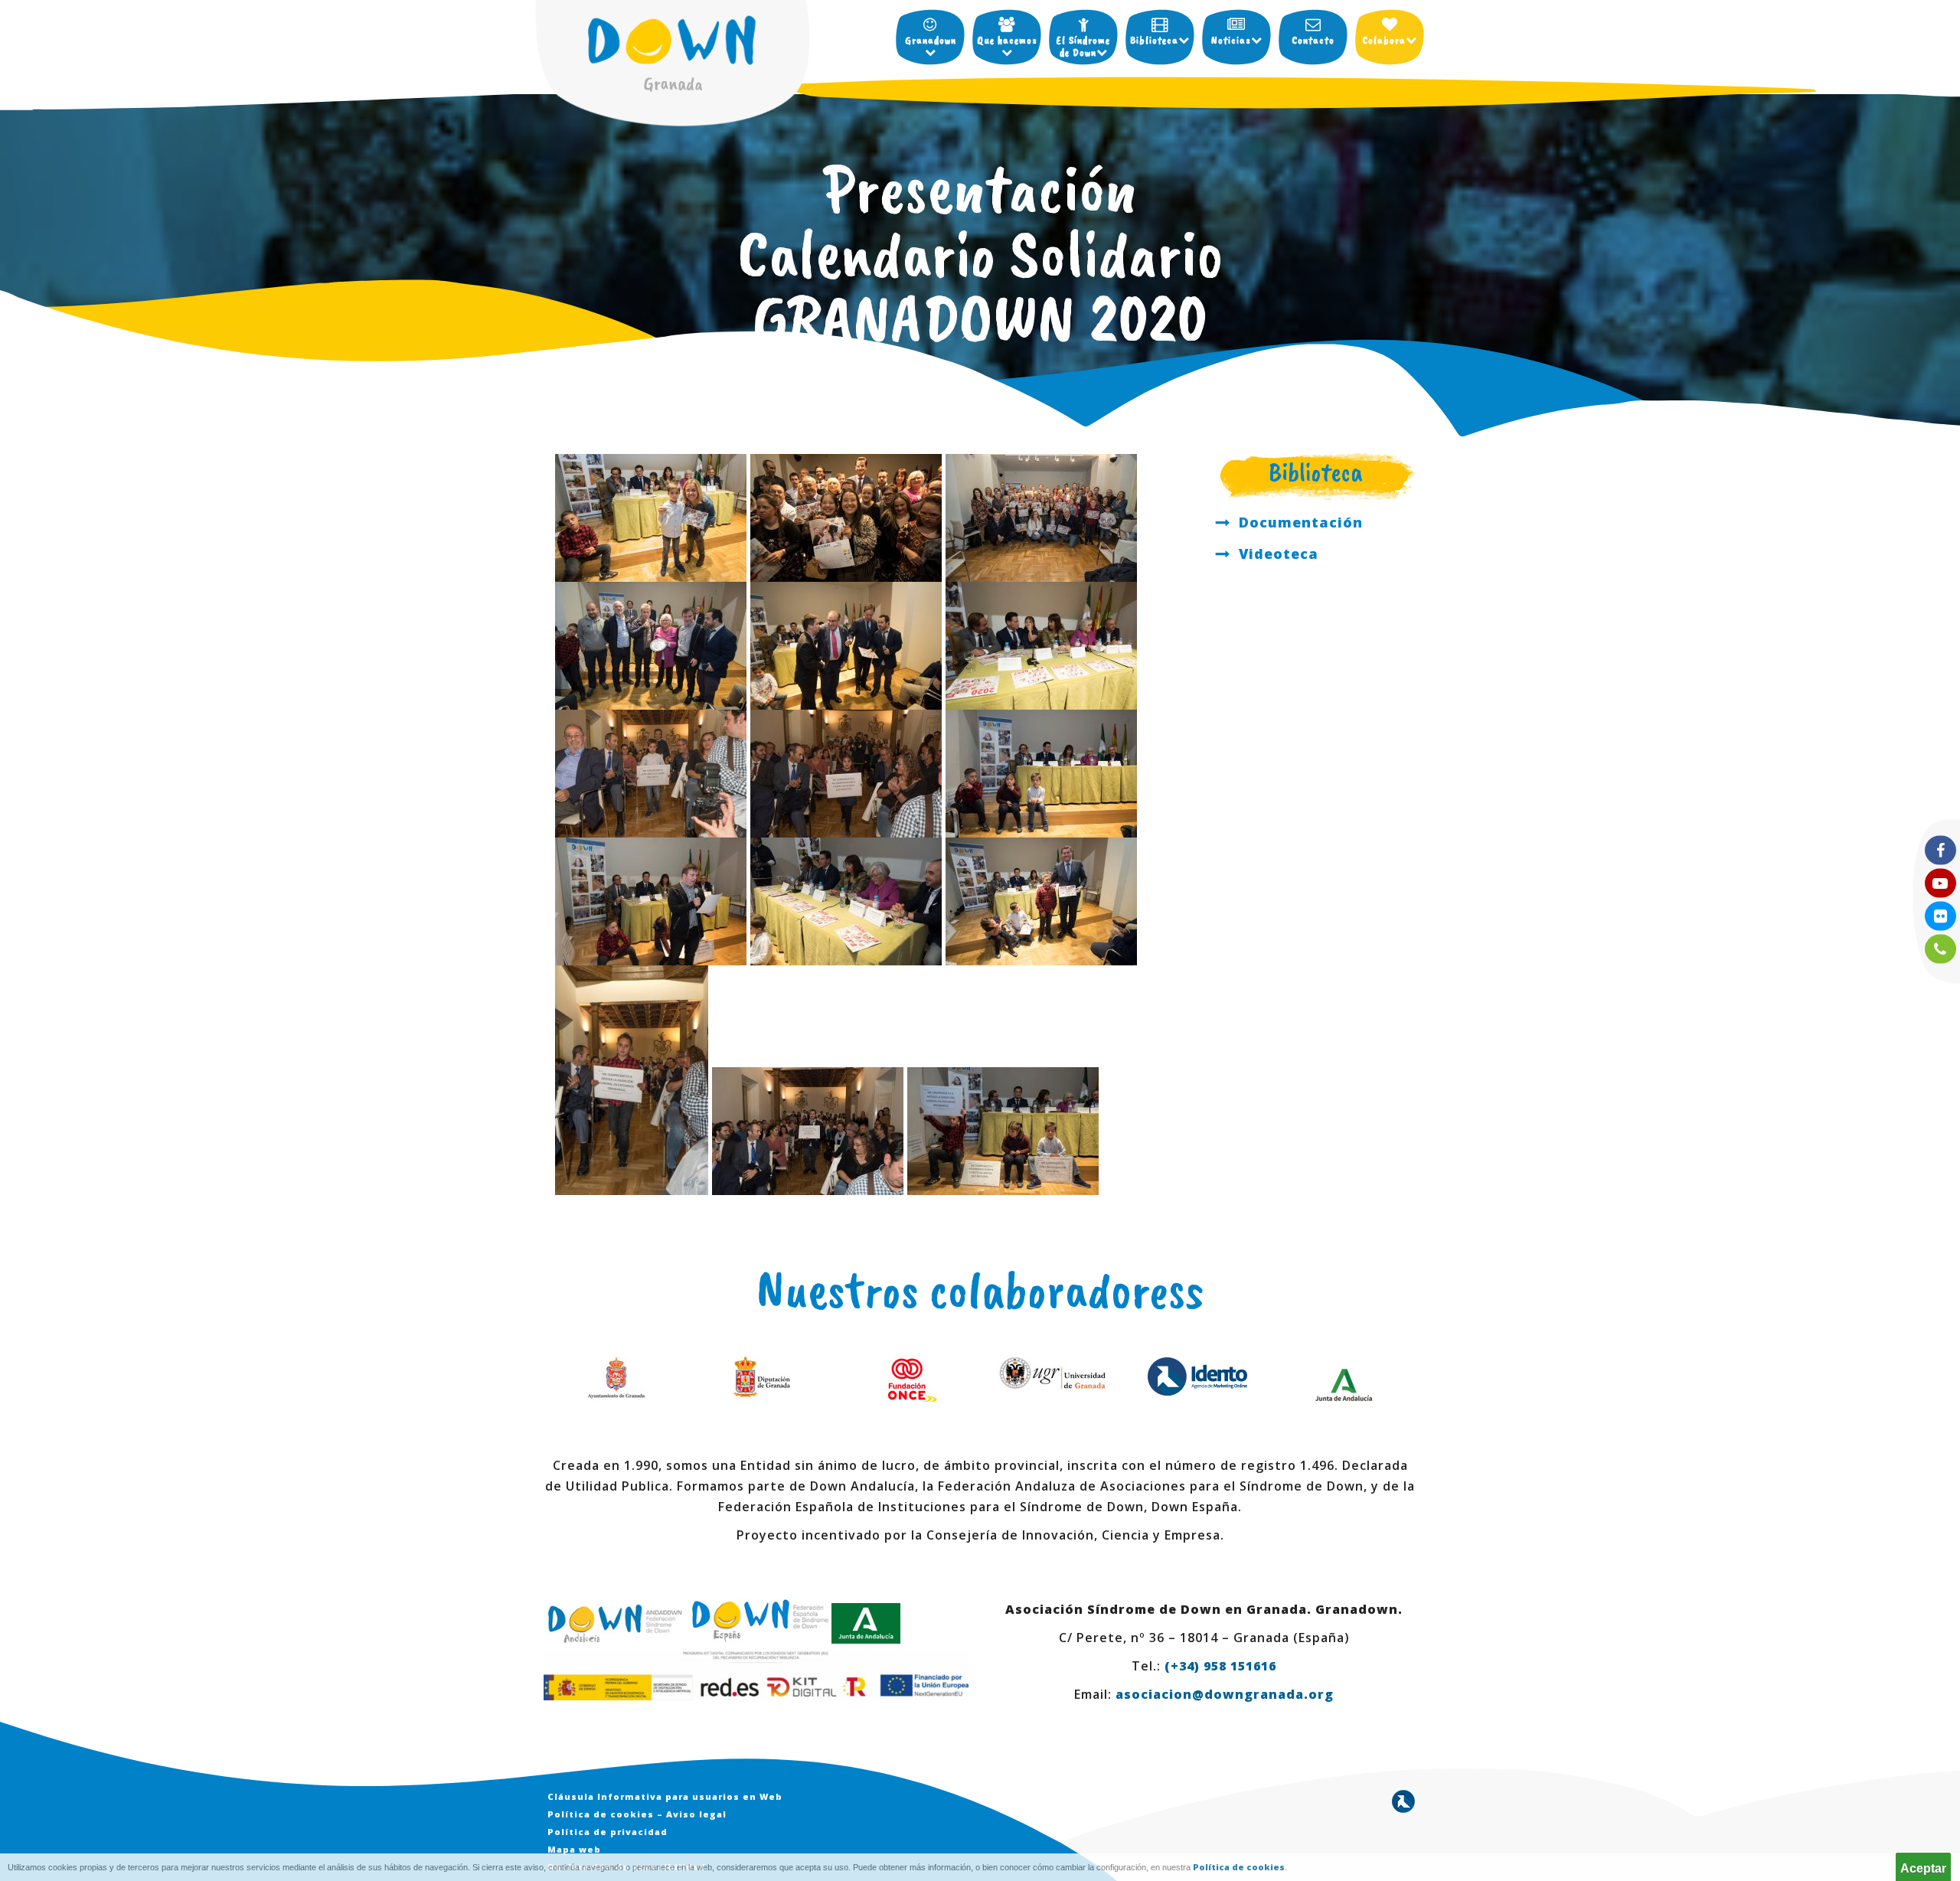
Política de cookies (1239, 1867)
